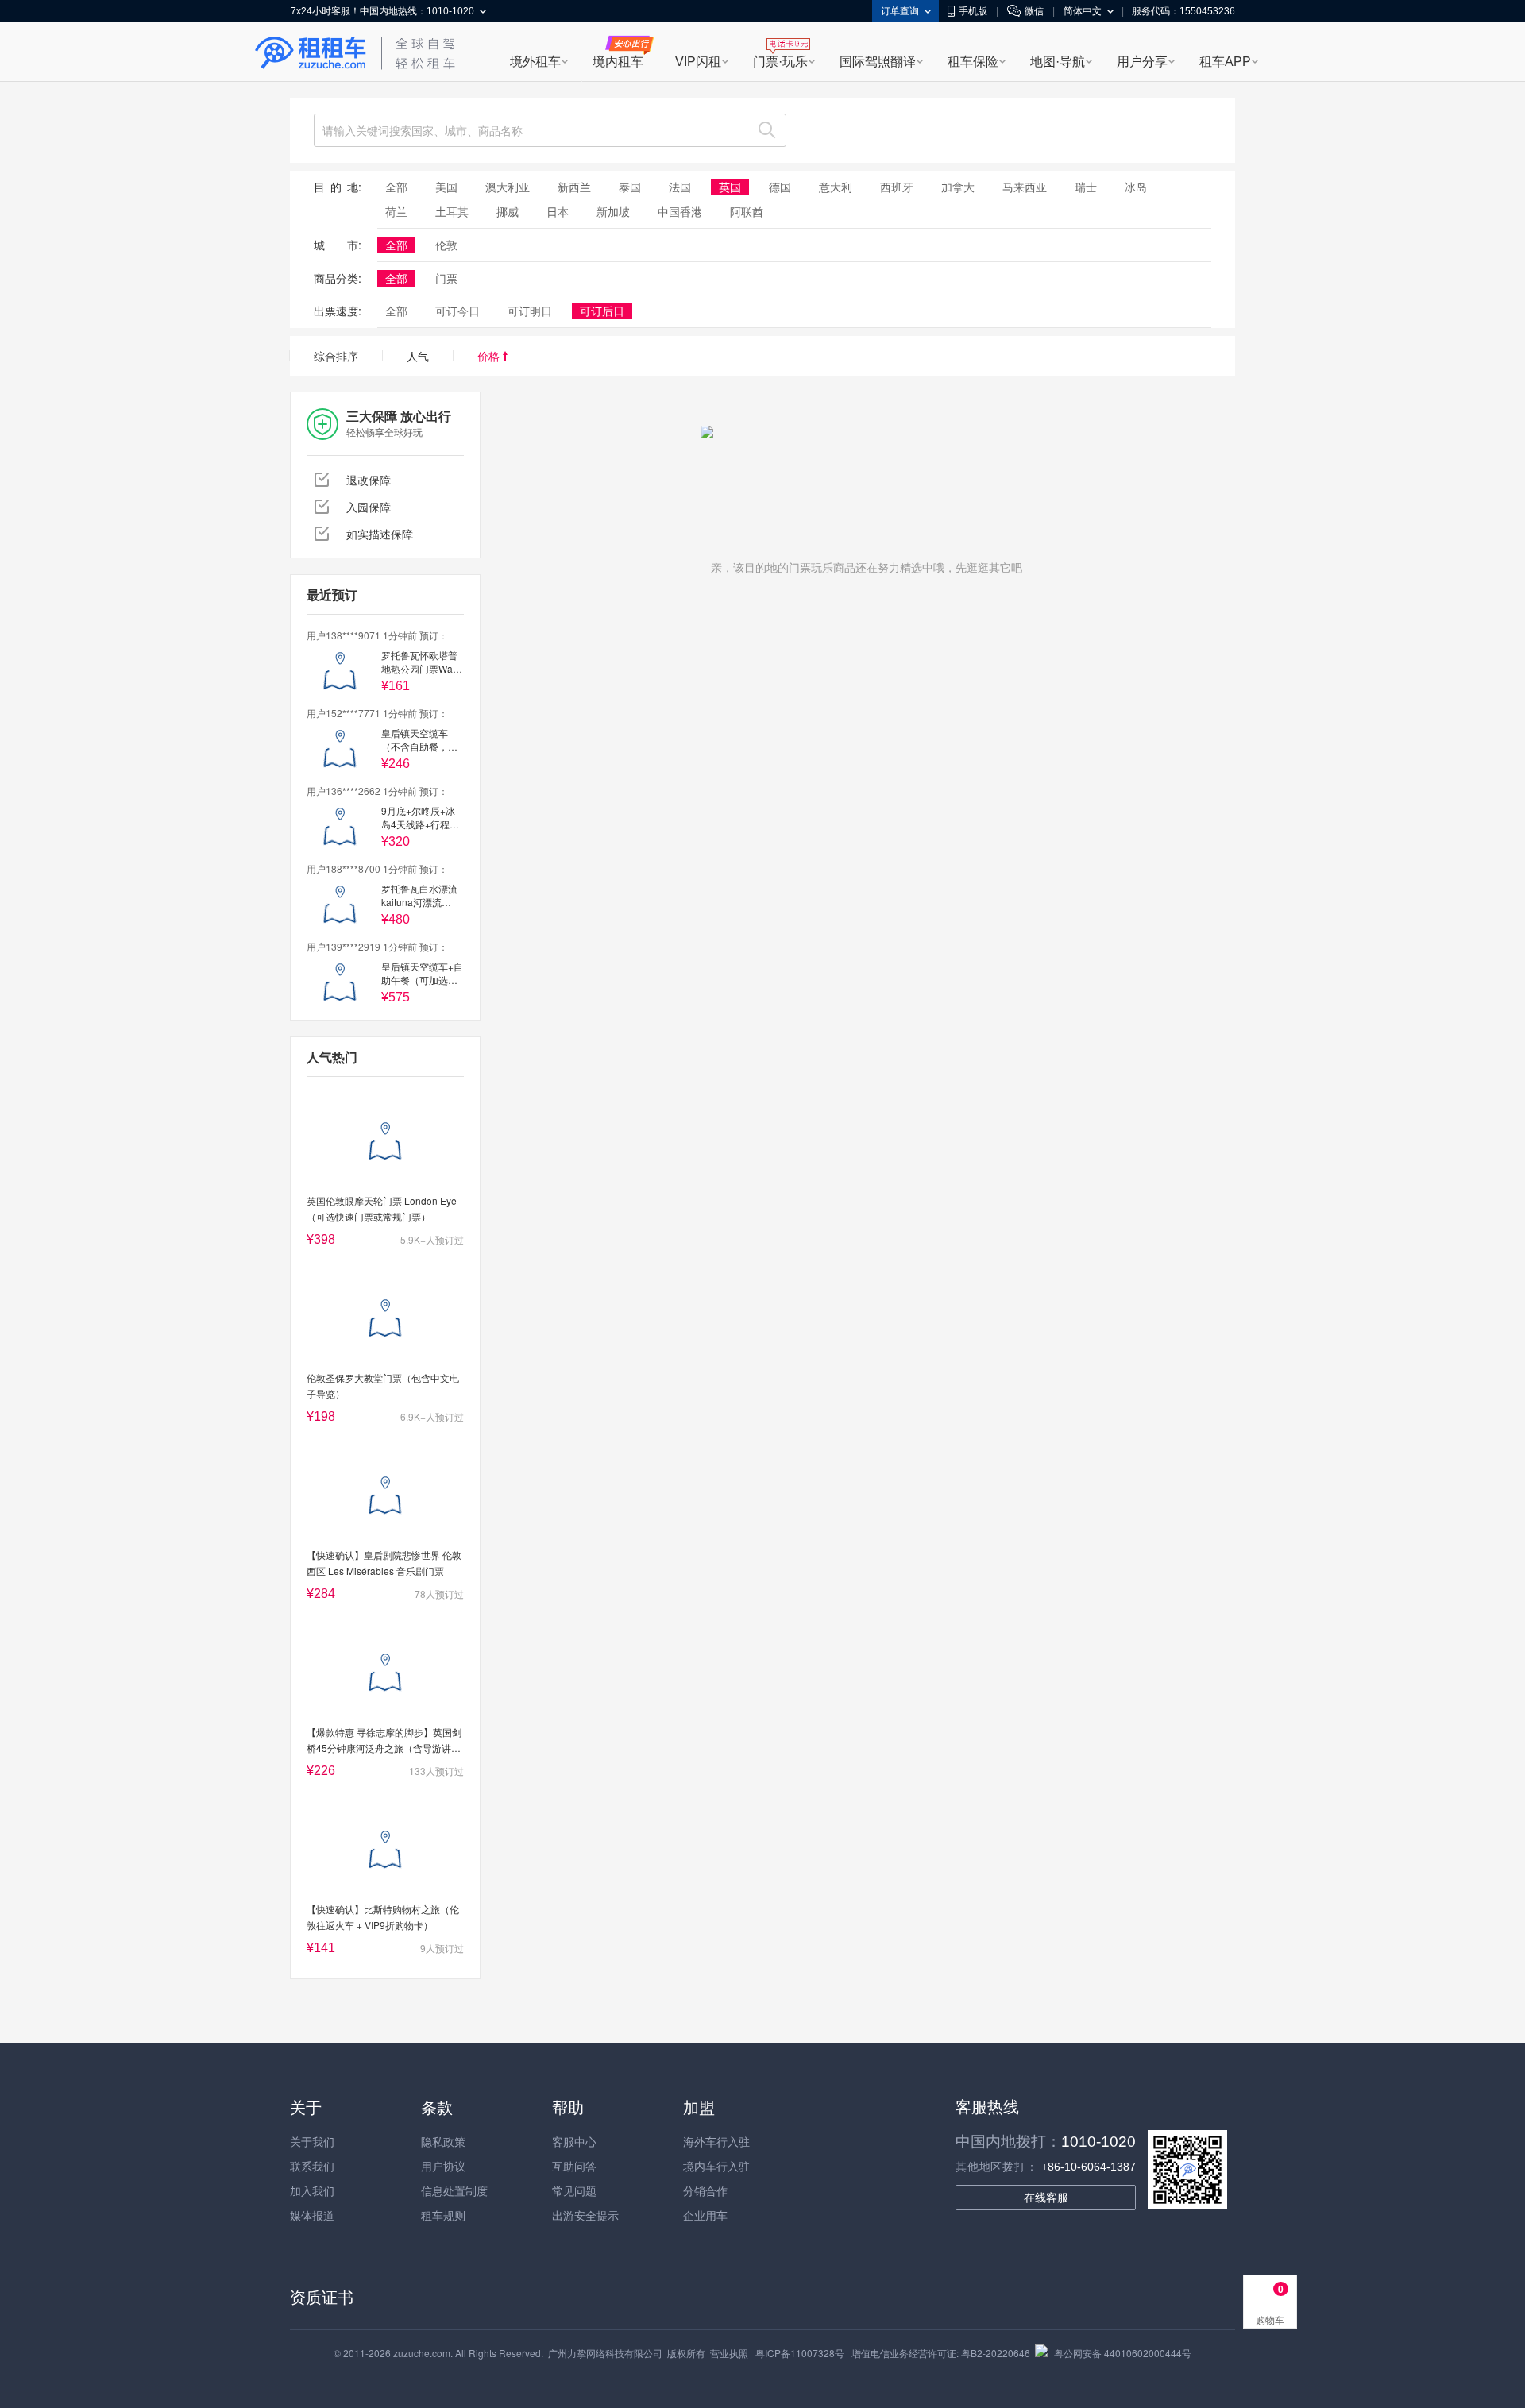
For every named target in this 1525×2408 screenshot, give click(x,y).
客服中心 (574, 2141)
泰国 (630, 187)
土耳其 (452, 211)
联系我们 (312, 2166)
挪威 (508, 211)
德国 (780, 187)
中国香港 (680, 211)
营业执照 (729, 2353)
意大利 (836, 187)
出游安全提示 (585, 2215)
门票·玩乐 (780, 62)
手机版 (973, 11)
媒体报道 (312, 2215)
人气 (418, 356)
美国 (446, 187)
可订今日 (457, 311)
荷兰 (396, 211)
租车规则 (443, 2215)
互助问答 (574, 2166)
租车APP (1225, 62)
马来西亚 (1025, 187)
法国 (680, 187)
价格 (490, 356)
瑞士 (1086, 187)
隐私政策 (443, 2141)
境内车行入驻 (716, 2166)
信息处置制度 (454, 2190)
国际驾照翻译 (878, 62)
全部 (396, 187)
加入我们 (312, 2190)
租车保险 (973, 62)
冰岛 (1136, 187)
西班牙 (897, 187)
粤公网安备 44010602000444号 (1123, 2353)
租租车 (311, 53)
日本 (558, 211)
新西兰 (574, 187)
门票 (446, 278)
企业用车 (705, 2215)
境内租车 (618, 62)
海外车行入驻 (716, 2141)
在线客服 (1046, 2198)
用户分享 (1142, 62)
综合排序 (336, 356)
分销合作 (705, 2190)
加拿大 (958, 187)
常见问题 (574, 2190)
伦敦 (446, 245)
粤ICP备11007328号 (800, 2353)
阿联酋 (747, 211)
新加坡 (613, 211)
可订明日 (530, 311)
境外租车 (535, 62)
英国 (730, 187)
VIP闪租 (698, 62)
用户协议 (443, 2166)
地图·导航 (1058, 62)
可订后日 (602, 311)
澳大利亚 (508, 187)
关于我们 (312, 2141)
